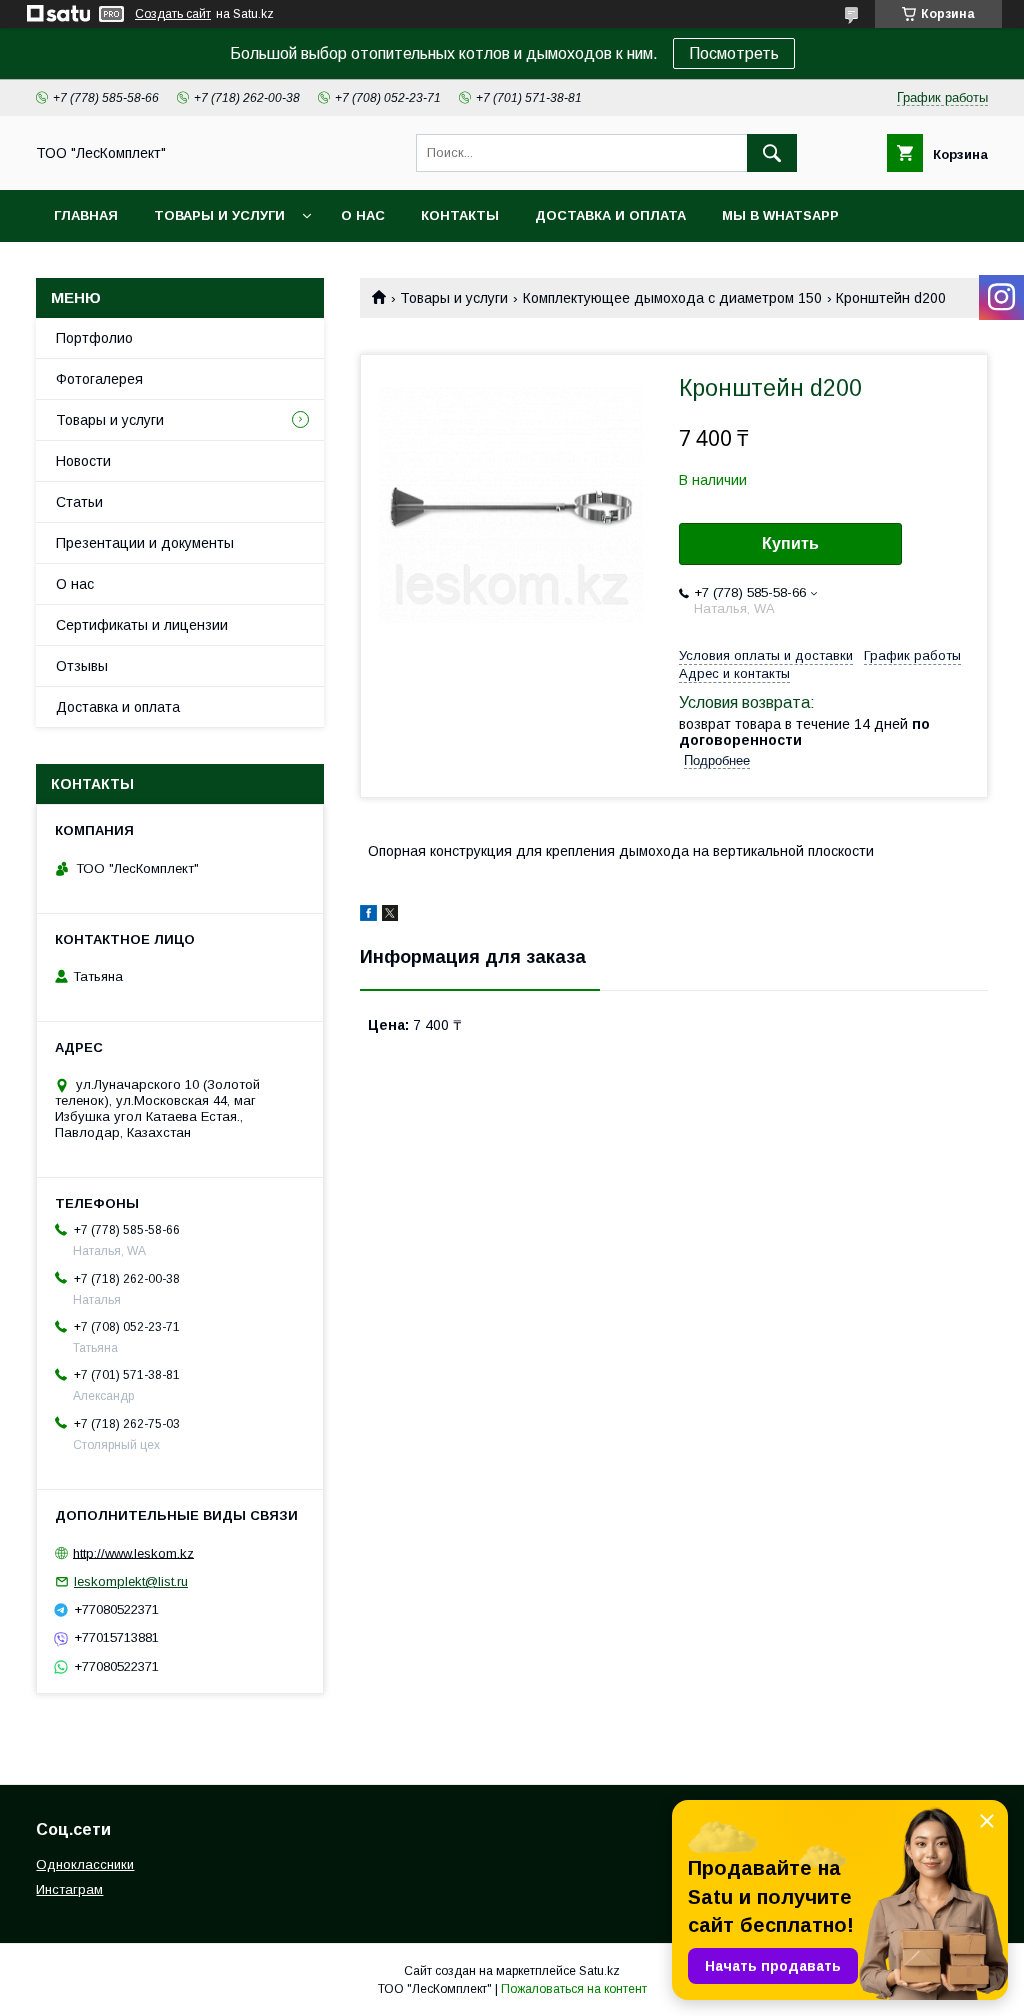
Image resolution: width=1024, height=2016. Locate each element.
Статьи (79, 502)
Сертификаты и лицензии (142, 625)
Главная (86, 215)
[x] (390, 916)
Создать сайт (173, 14)
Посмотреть (734, 53)
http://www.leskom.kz (133, 1552)
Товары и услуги (219, 215)
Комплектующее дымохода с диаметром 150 (672, 298)
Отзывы (82, 666)
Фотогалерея (99, 379)
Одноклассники (85, 1864)
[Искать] (772, 153)
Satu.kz (599, 1971)
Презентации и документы (145, 543)
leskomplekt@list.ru (131, 1581)
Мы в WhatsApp (780, 215)
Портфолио (94, 338)
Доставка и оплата (610, 215)
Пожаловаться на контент (574, 1989)
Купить (790, 543)
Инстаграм (69, 1889)
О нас (363, 215)
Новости (83, 461)
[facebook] (368, 916)
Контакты (460, 215)
